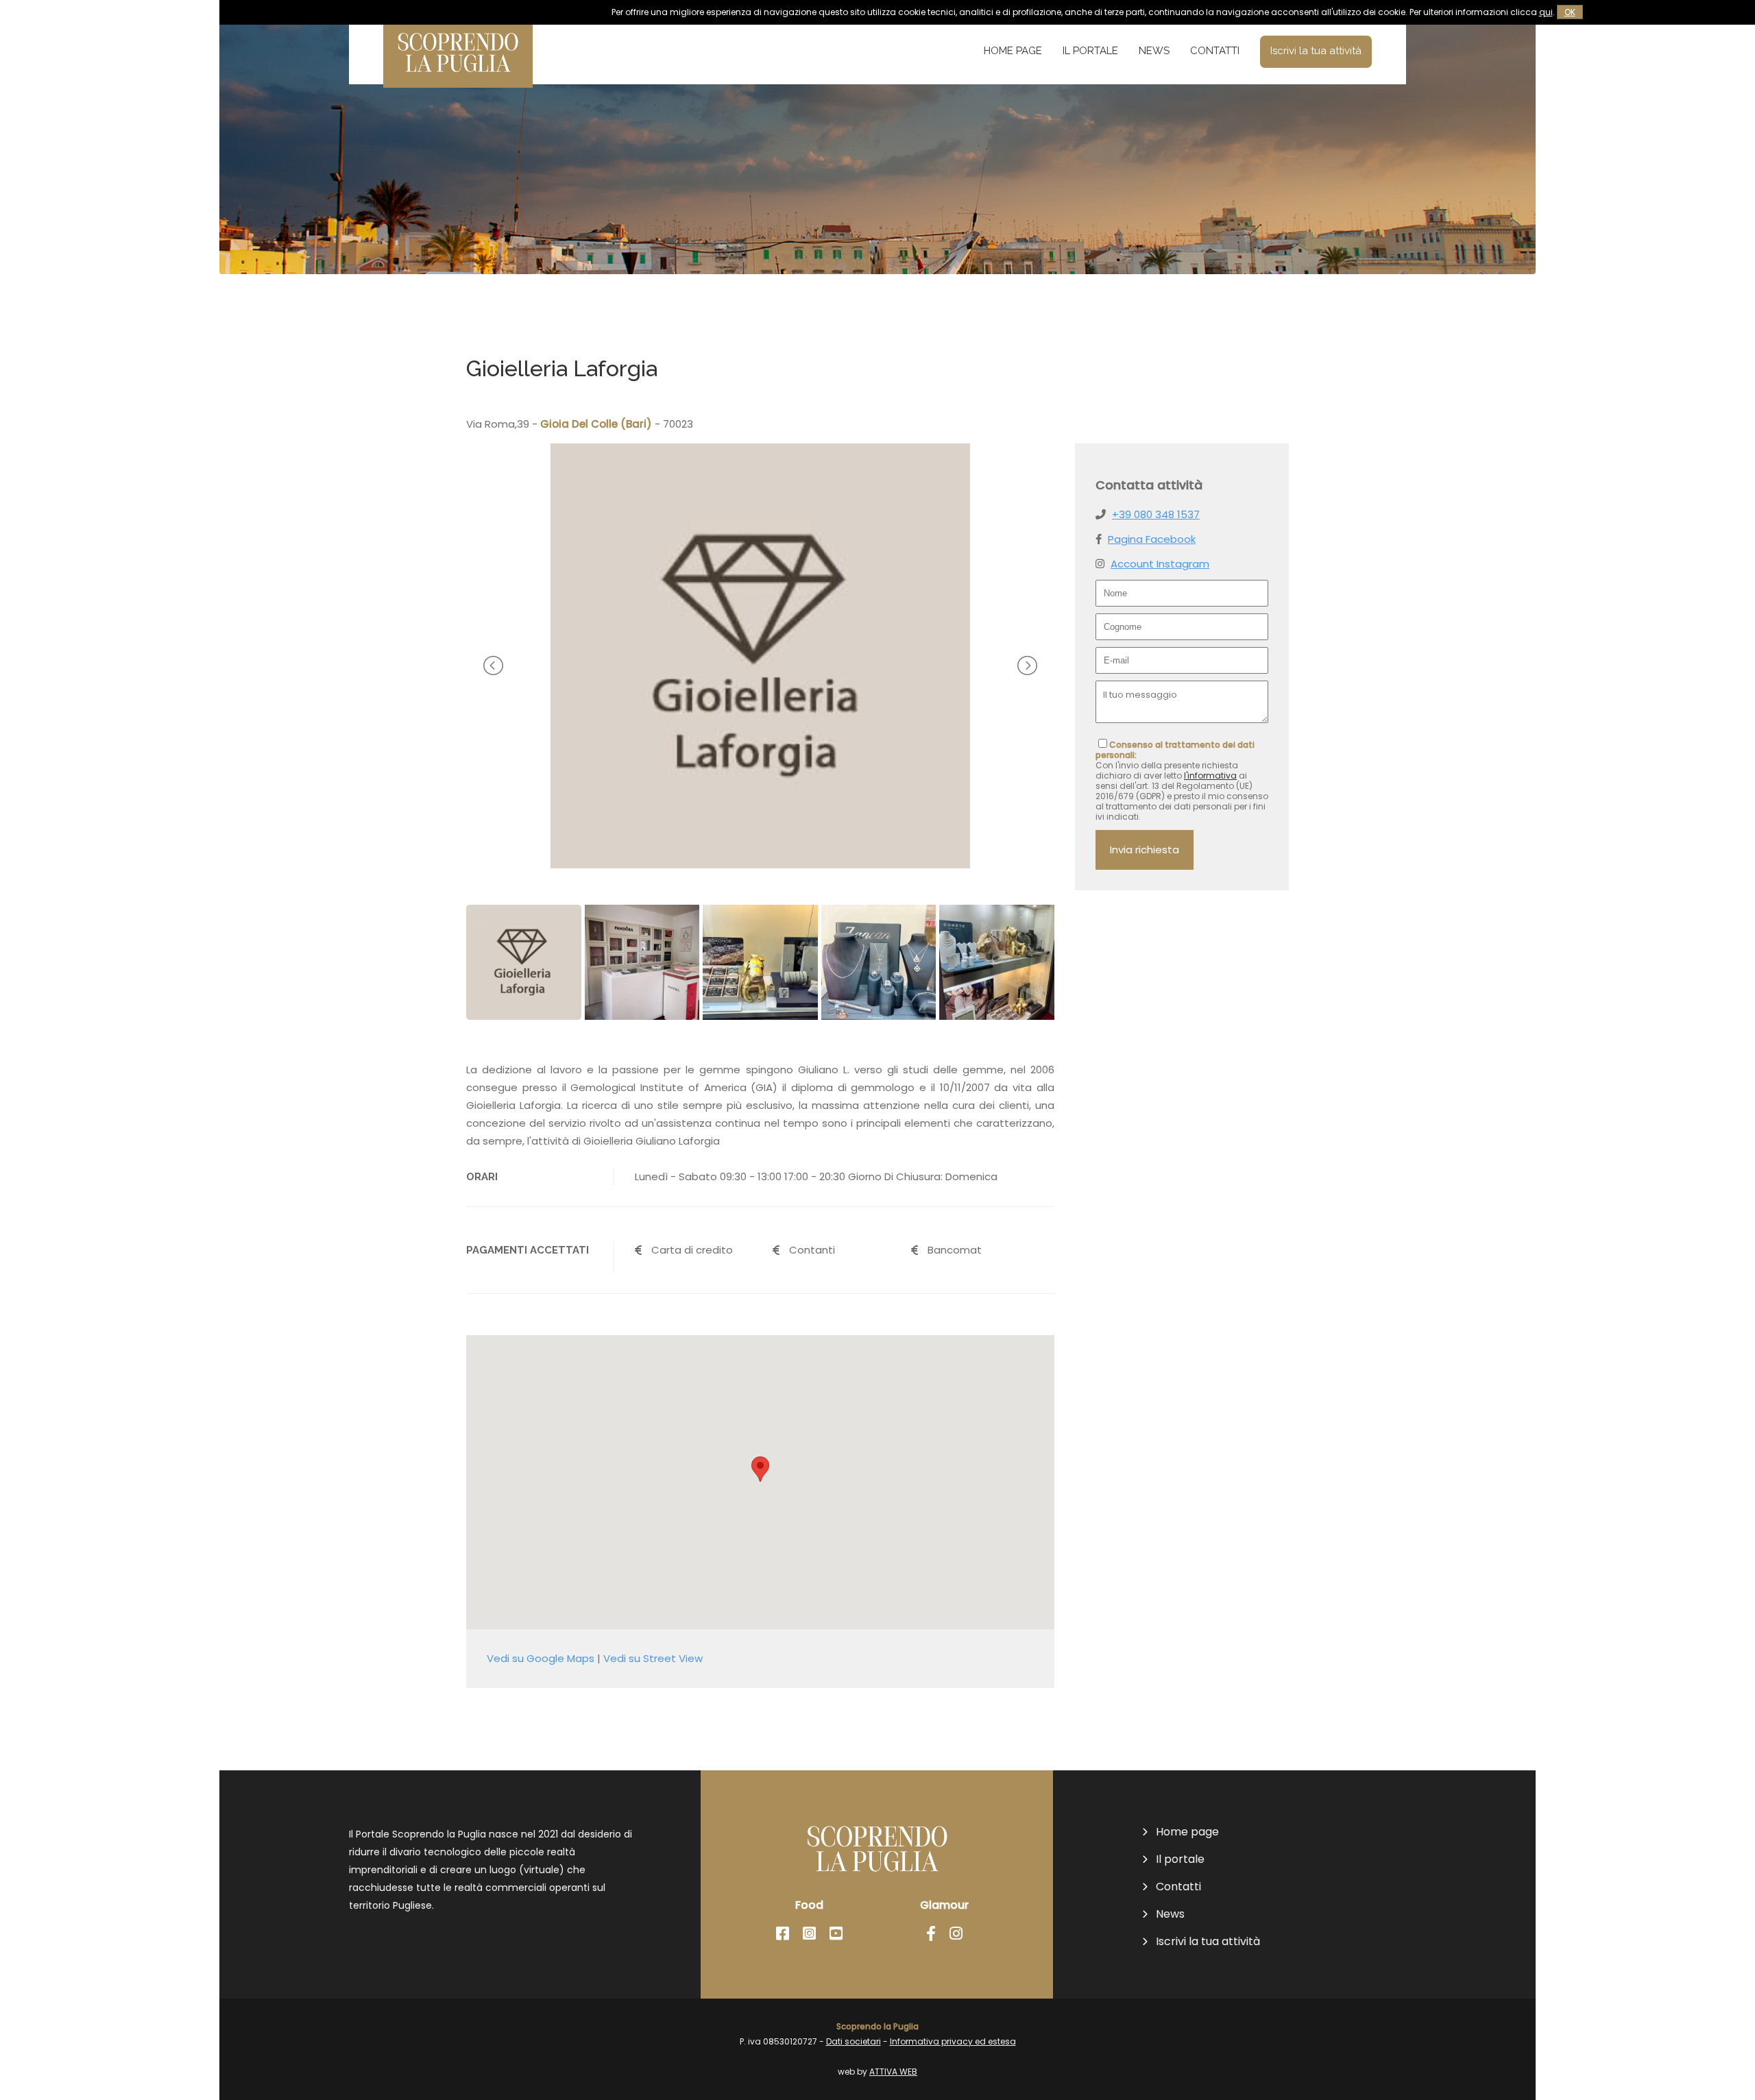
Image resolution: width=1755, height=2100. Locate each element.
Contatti (1215, 51)
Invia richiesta (1145, 850)
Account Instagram (1160, 564)
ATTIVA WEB (893, 2072)
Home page (1013, 51)
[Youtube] (836, 1934)
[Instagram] (809, 1934)
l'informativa (1210, 776)
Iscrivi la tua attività (1316, 51)
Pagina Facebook (1152, 539)
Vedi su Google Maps (541, 1658)
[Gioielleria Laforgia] (760, 865)
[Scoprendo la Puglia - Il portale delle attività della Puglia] (458, 78)
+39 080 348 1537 (1156, 514)
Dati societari (854, 2041)
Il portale (1090, 51)
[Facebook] (783, 1934)
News (1154, 51)
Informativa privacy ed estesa (953, 2041)
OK (1570, 12)
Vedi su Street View (653, 1658)
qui (1546, 12)
